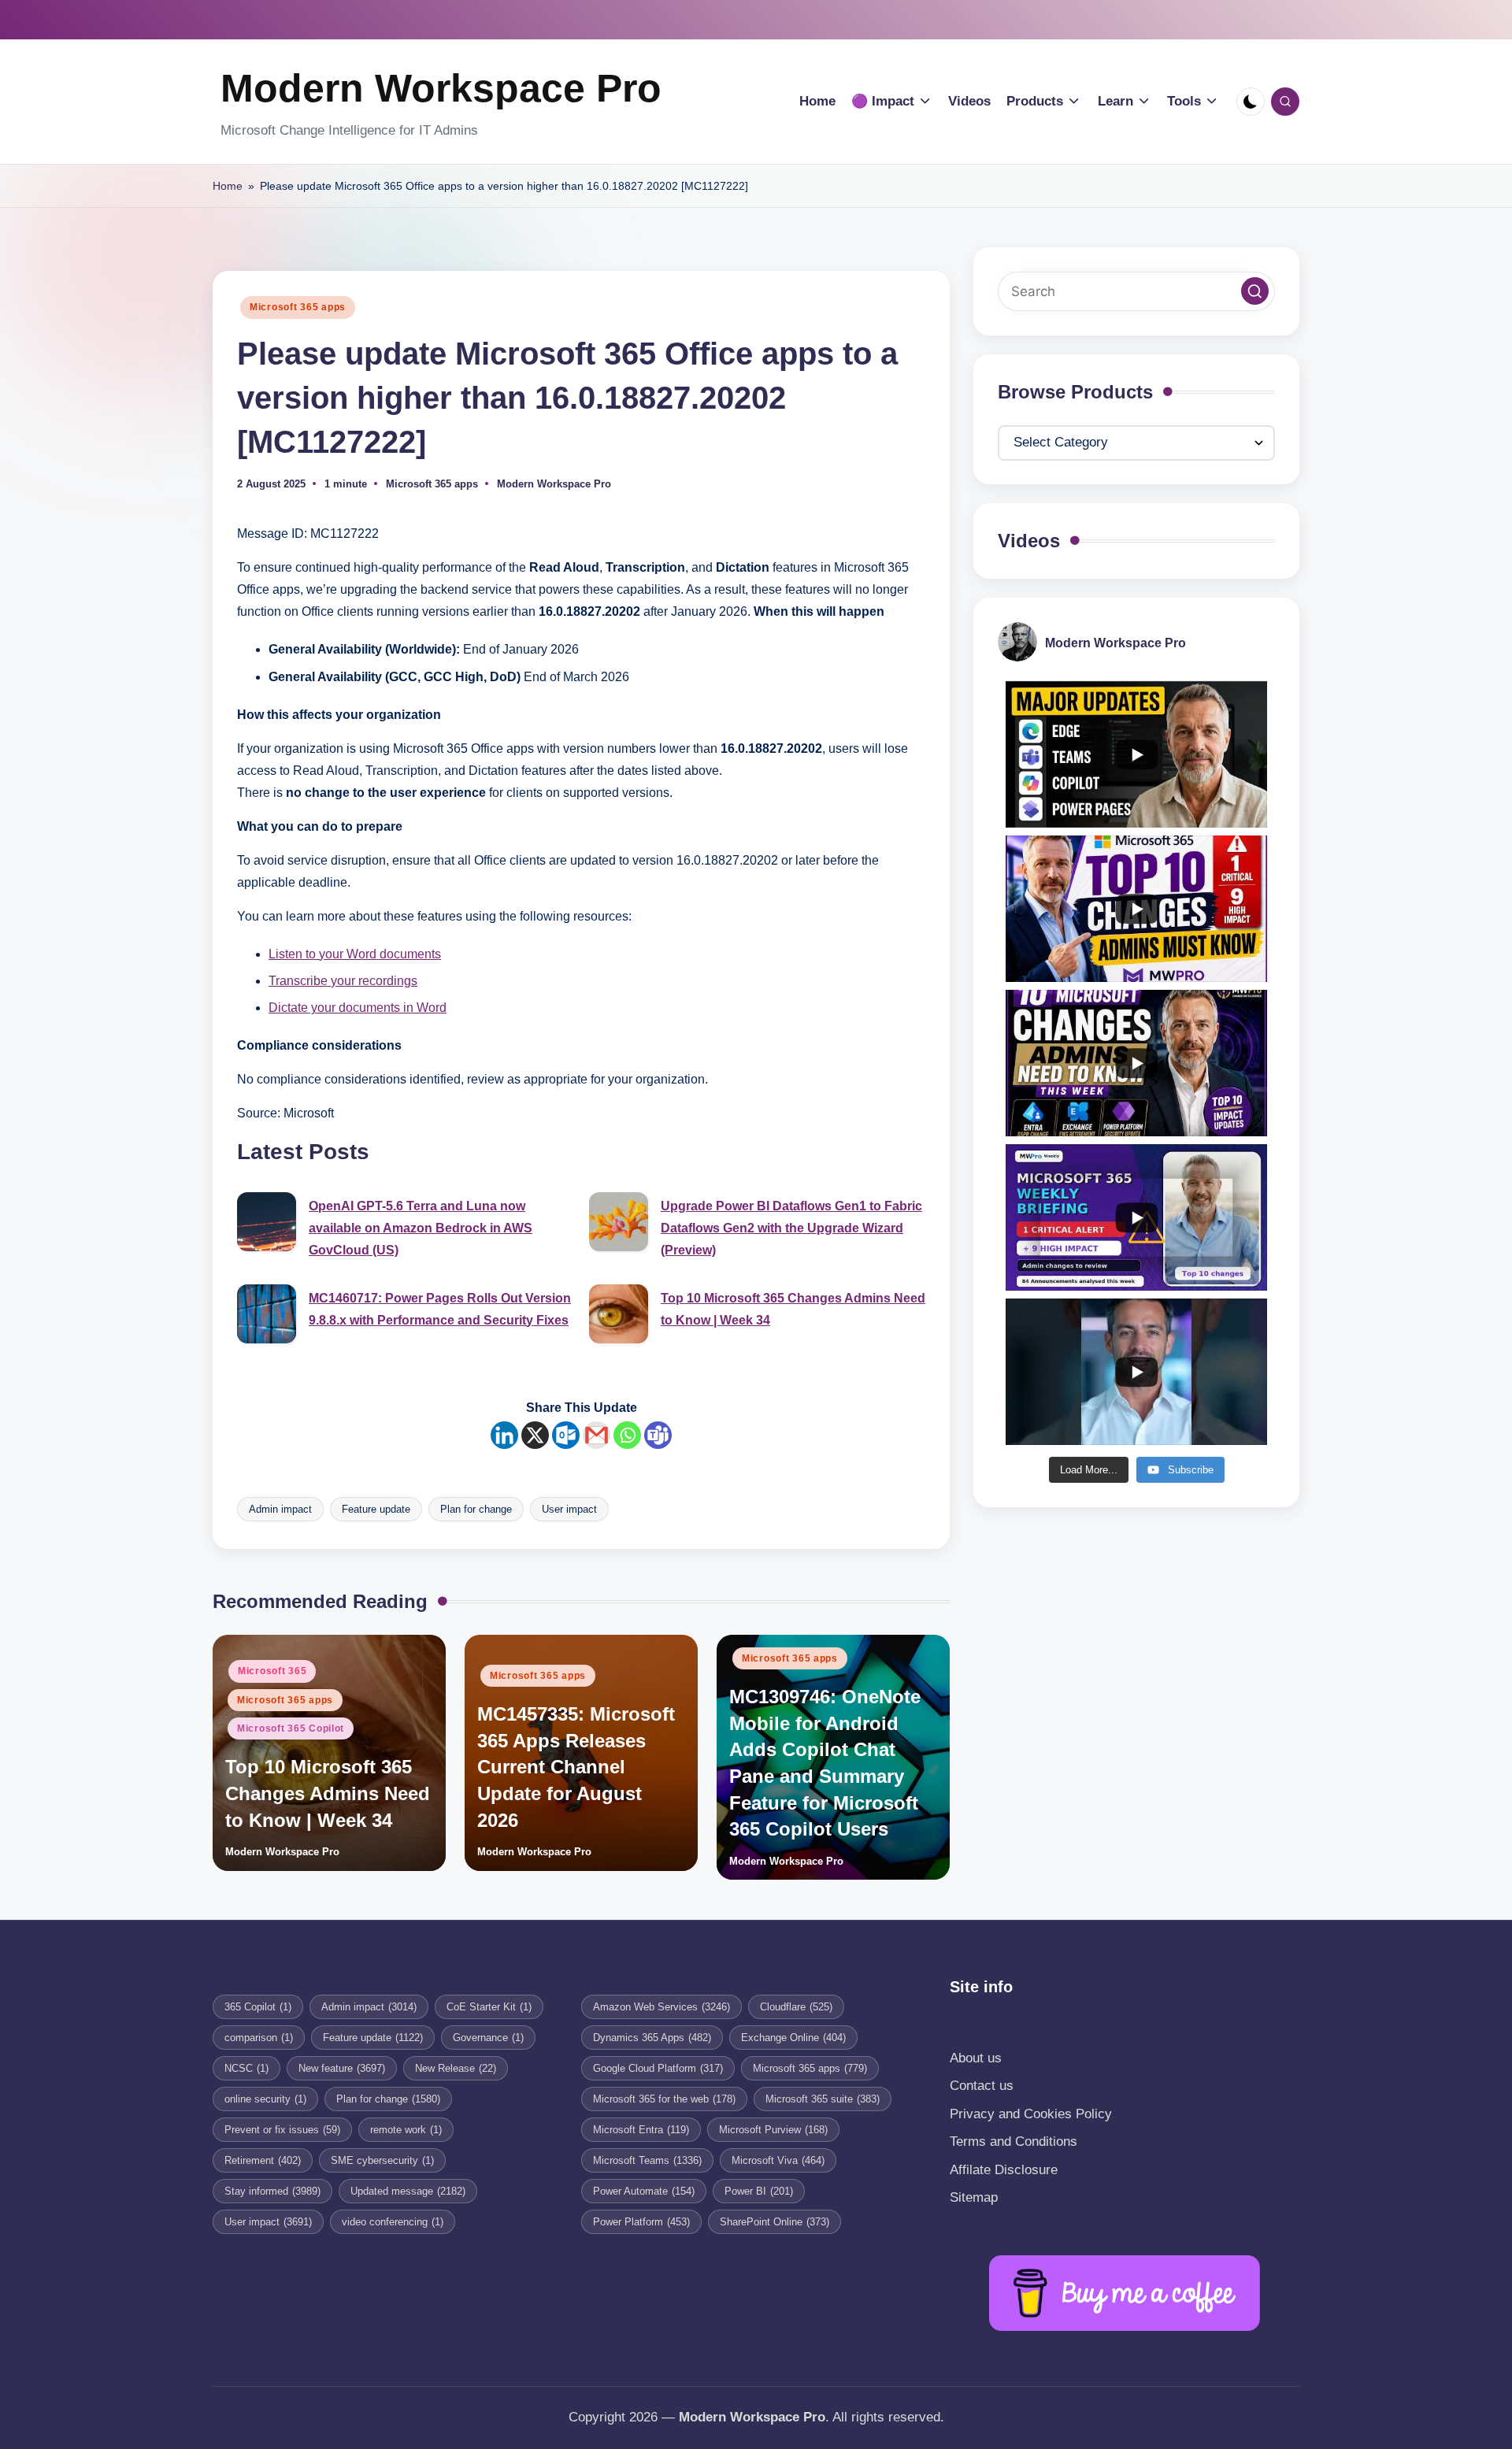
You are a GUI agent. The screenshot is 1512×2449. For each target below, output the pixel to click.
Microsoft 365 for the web (664, 2099)
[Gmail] (597, 1435)
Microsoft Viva (778, 2160)
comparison (259, 2038)
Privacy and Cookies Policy (1031, 2114)
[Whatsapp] (627, 1435)
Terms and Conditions (1014, 2141)
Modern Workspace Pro (441, 88)
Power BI (759, 2191)
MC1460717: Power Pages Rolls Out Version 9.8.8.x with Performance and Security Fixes (440, 1309)
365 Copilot (258, 2007)
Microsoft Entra (641, 2130)
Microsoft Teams (647, 2160)
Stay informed (272, 2191)
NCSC (246, 2068)
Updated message (408, 2191)
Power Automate (644, 2191)
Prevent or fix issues (282, 2130)
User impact (569, 1509)
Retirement (263, 2160)
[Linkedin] (504, 1435)
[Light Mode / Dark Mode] (1251, 102)
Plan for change (476, 1509)
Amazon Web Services (661, 2007)
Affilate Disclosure (1004, 2170)
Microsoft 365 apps (298, 307)
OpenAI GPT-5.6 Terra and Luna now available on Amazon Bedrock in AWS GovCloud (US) (421, 1228)
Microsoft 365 (272, 1671)
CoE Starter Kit (489, 2007)
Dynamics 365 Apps (652, 2038)
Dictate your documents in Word (358, 1008)
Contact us (982, 2086)
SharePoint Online (775, 2222)
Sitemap (974, 2197)
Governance (488, 2038)
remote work (406, 2130)
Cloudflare (796, 2007)
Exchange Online (793, 2038)
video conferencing (393, 2222)
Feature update (376, 1509)
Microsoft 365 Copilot (291, 1728)
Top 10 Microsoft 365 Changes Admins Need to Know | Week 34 (793, 1309)
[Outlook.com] (566, 1435)
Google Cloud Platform (658, 2068)
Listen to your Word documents (355, 954)
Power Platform (641, 2222)
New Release (456, 2068)
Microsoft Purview (773, 2130)
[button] (1255, 292)
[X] (535, 1435)
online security (265, 2099)
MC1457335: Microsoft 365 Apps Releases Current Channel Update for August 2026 (576, 1767)
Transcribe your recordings (343, 981)
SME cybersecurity (382, 2160)
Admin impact (280, 1509)
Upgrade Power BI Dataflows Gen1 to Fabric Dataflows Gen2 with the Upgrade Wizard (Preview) (791, 1228)
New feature (342, 2068)
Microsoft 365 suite (823, 2099)
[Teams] (658, 1435)
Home (228, 186)
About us (976, 2058)
